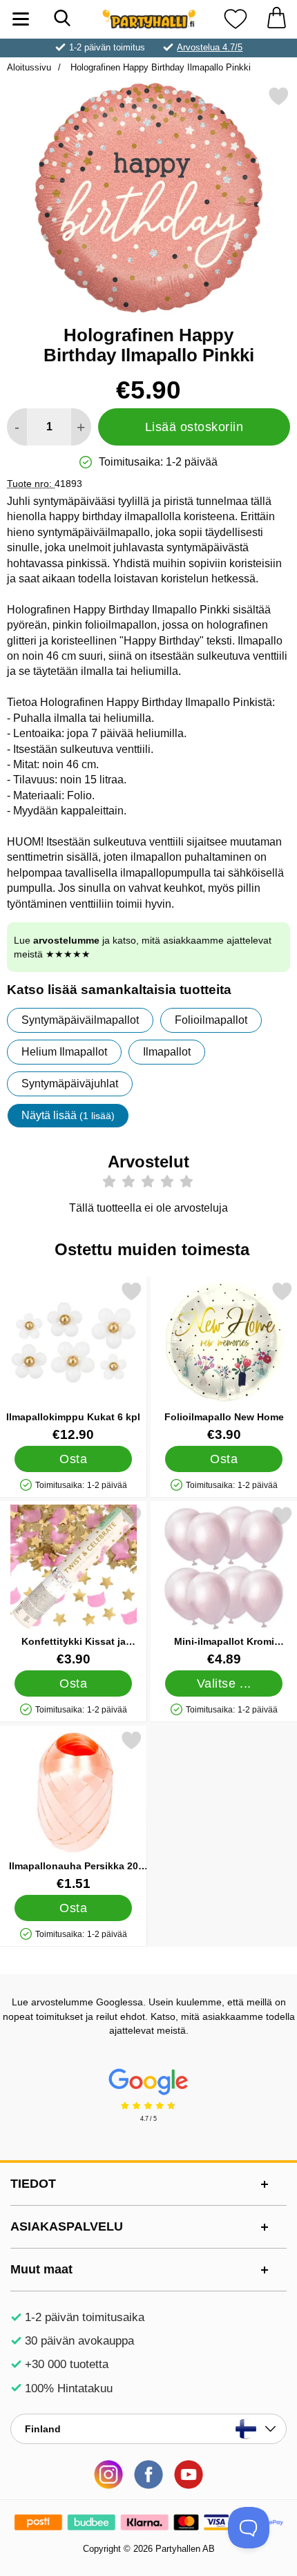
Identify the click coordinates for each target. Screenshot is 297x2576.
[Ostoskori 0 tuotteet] (276, 19)
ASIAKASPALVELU (67, 2226)
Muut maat (41, 2269)
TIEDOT (33, 2184)
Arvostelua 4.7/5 (210, 47)
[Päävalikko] (21, 19)
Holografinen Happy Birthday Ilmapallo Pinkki (159, 67)
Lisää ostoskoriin (194, 427)
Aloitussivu (29, 67)
